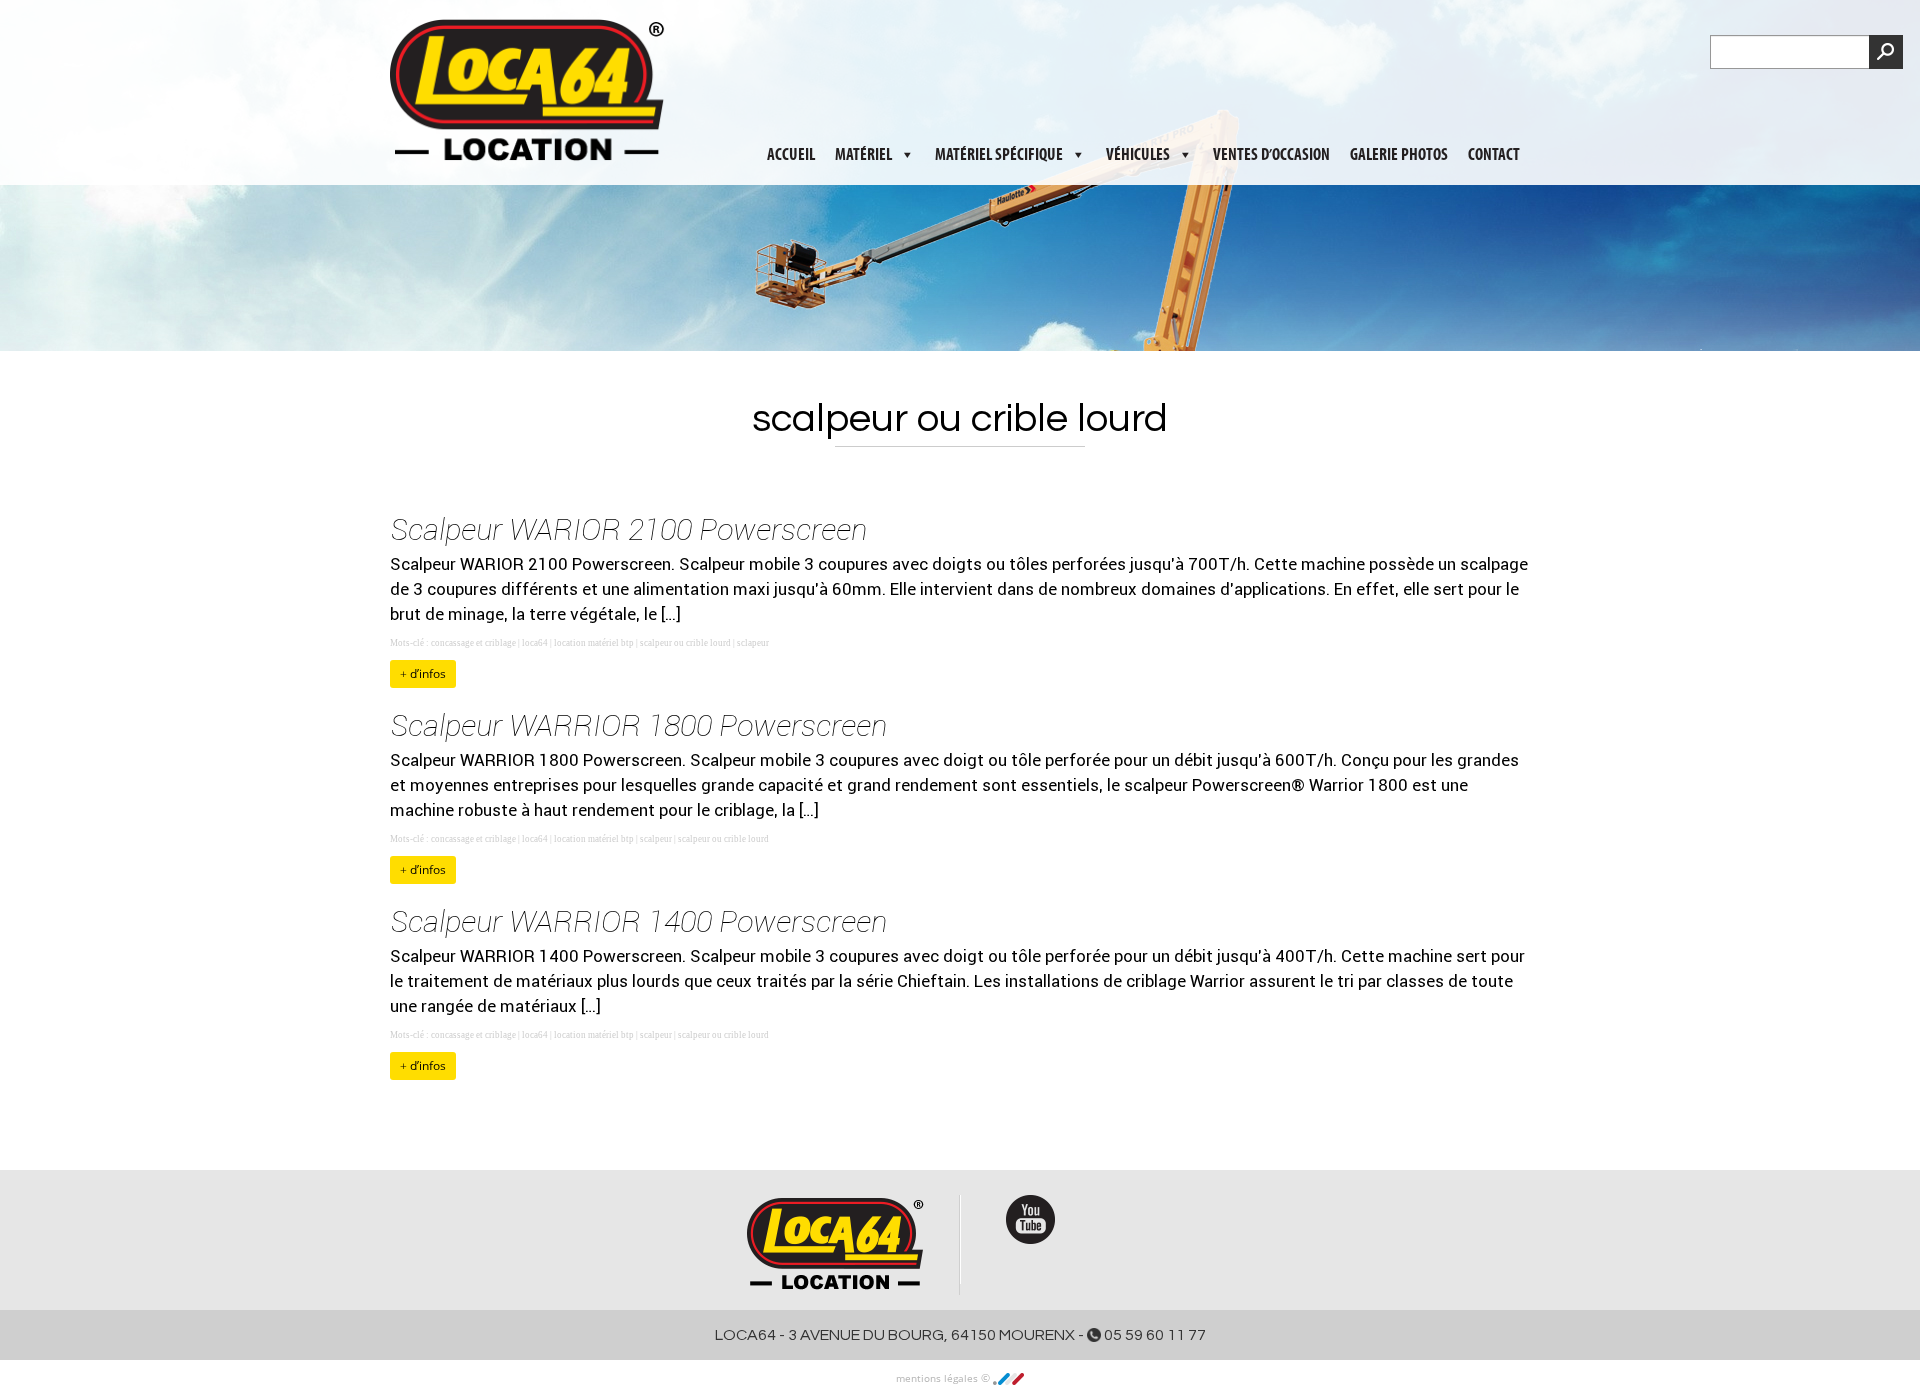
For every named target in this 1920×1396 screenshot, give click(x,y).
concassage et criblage (473, 643)
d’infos (426, 673)
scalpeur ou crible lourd (685, 643)
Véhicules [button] (1138, 101)
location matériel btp (594, 643)
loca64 (535, 643)
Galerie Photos (1399, 101)
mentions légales (938, 1378)
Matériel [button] (863, 101)
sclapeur (753, 643)
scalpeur (656, 839)
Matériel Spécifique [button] (999, 101)
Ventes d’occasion (1271, 101)
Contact (1494, 101)
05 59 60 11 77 (1153, 1335)
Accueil (791, 101)
